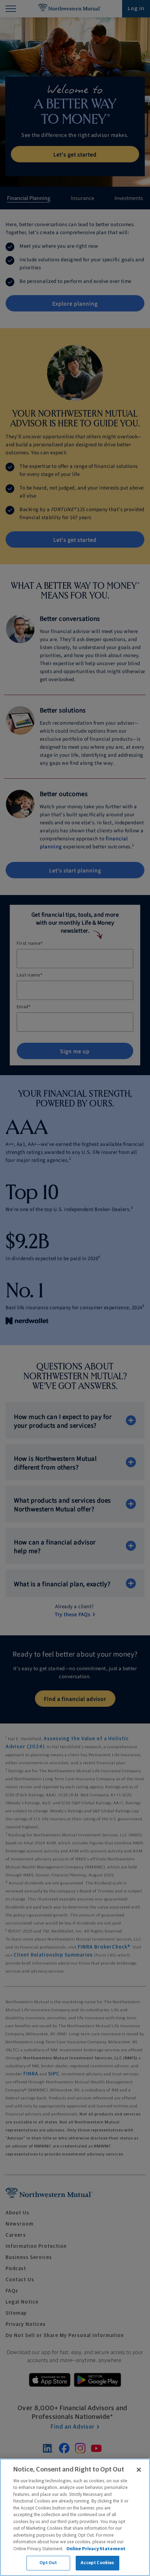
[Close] (139, 2470)
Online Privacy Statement (96, 2549)
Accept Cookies (97, 2563)
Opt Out (48, 2563)
